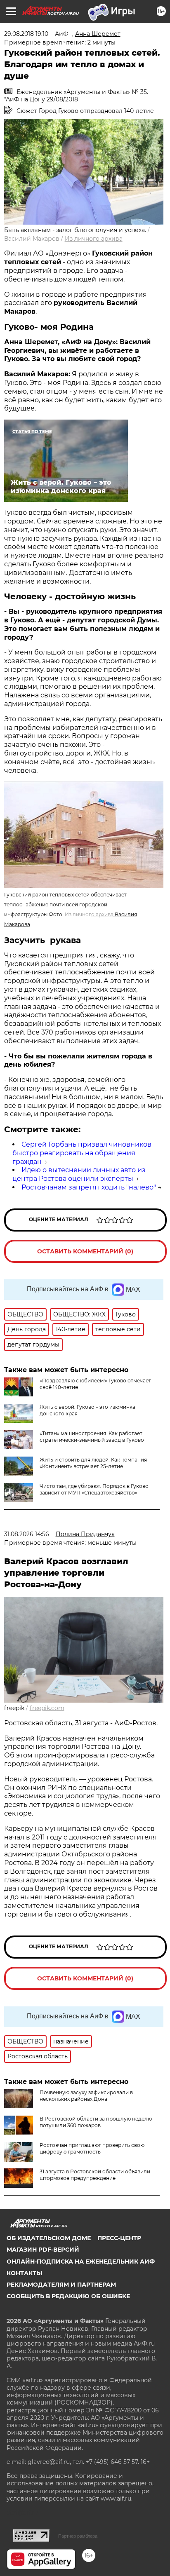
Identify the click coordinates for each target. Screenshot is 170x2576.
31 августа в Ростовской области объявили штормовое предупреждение (95, 2175)
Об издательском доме (49, 2238)
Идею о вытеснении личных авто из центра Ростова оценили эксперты (79, 1174)
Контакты (24, 2273)
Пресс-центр (119, 2238)
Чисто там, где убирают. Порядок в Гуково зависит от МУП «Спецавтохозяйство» (94, 1489)
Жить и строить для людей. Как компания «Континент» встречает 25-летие (93, 1463)
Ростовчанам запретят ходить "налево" (89, 1187)
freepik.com (47, 1708)
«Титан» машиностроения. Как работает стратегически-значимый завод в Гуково (92, 1437)
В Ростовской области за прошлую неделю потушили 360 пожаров (96, 2122)
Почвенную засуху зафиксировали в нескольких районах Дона (86, 2096)
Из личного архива (94, 239)
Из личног (89, 914)
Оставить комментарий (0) (85, 1251)
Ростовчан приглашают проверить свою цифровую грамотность (92, 2148)
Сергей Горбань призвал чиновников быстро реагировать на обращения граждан (82, 1153)
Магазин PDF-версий (43, 2250)
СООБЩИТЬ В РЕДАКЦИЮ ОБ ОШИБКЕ (68, 2296)
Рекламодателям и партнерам (61, 2285)
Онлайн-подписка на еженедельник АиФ (81, 2262)
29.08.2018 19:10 (26, 34)
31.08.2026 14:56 (27, 1534)
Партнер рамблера (78, 2536)
